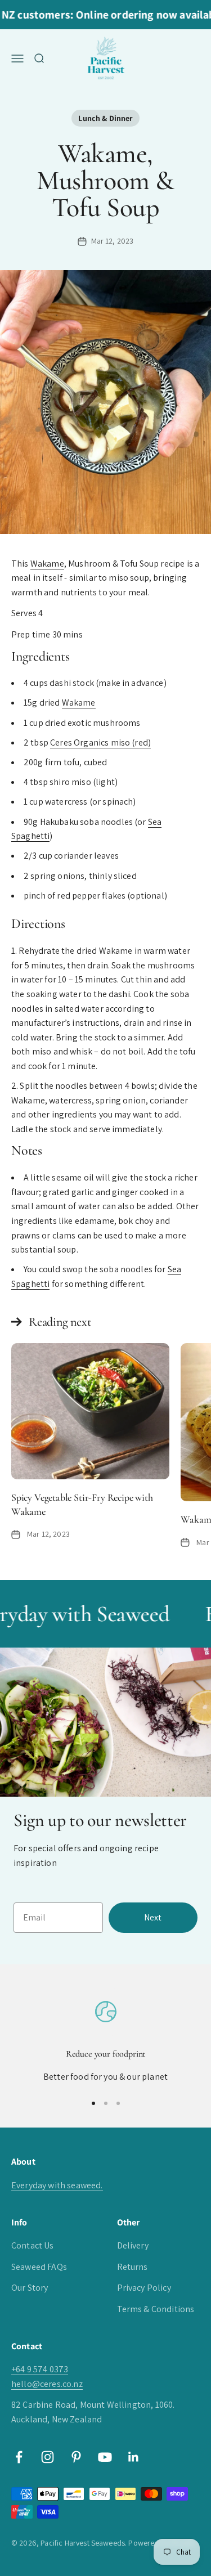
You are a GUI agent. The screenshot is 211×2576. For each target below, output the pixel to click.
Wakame (47, 564)
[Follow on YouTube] (105, 2457)
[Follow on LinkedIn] (134, 2457)
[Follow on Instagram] (48, 2457)
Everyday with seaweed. (57, 2185)
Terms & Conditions (156, 2309)
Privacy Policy (144, 2288)
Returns (133, 2267)
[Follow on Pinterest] (76, 2457)
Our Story (30, 2288)
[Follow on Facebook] (19, 2457)
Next (153, 1917)
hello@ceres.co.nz (47, 2384)
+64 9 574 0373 (40, 2369)
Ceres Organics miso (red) (100, 742)
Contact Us (33, 2245)
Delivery (133, 2245)
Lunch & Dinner (105, 118)
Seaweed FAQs (39, 2267)
